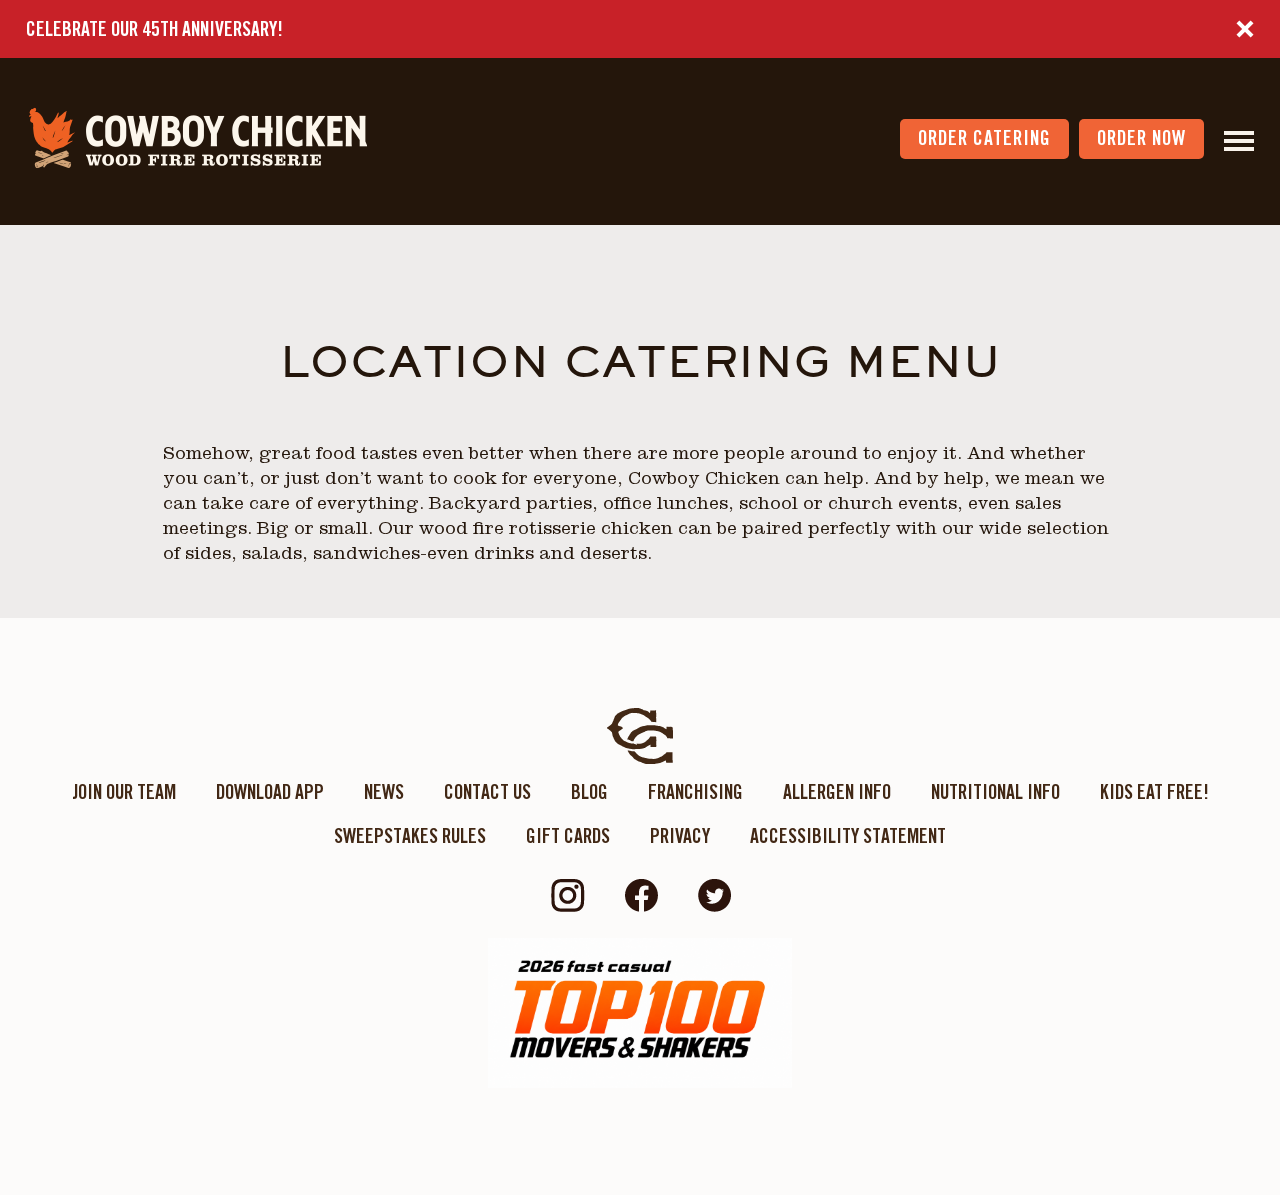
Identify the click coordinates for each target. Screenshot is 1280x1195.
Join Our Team (124, 792)
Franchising (695, 792)
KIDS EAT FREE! (1154, 792)
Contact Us (487, 792)
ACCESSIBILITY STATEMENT (848, 836)
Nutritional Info (995, 792)
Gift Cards (568, 836)
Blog (589, 792)
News (384, 792)
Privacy (680, 836)
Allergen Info (837, 792)
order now (1141, 138)
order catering (984, 138)
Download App (270, 792)
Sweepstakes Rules (410, 836)
